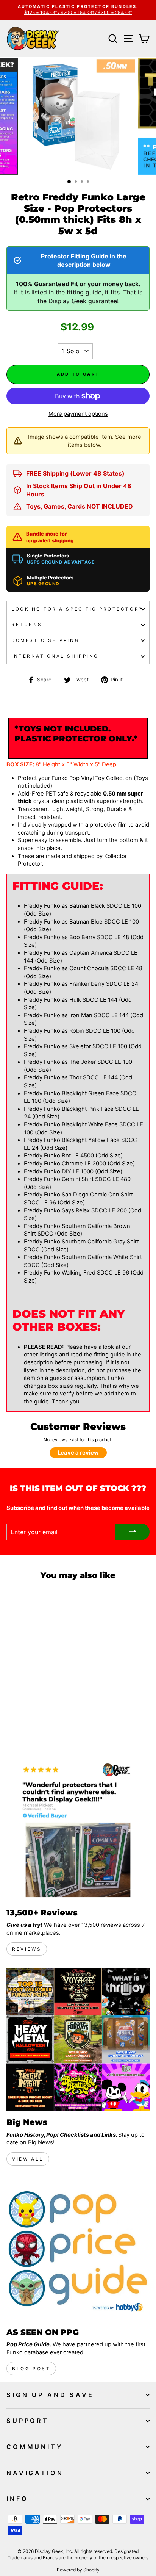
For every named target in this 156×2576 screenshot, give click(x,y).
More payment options (78, 414)
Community (35, 2447)
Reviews (27, 1949)
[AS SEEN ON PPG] (78, 2249)
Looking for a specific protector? (77, 609)
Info (17, 2499)
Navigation (35, 2473)
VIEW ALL (28, 2159)
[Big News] (78, 2039)
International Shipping (55, 656)
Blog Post (31, 2369)
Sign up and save (50, 2395)
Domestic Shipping (45, 640)
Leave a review (78, 1453)
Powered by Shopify (78, 2570)
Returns (27, 625)
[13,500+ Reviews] (78, 1830)
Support (28, 2421)
